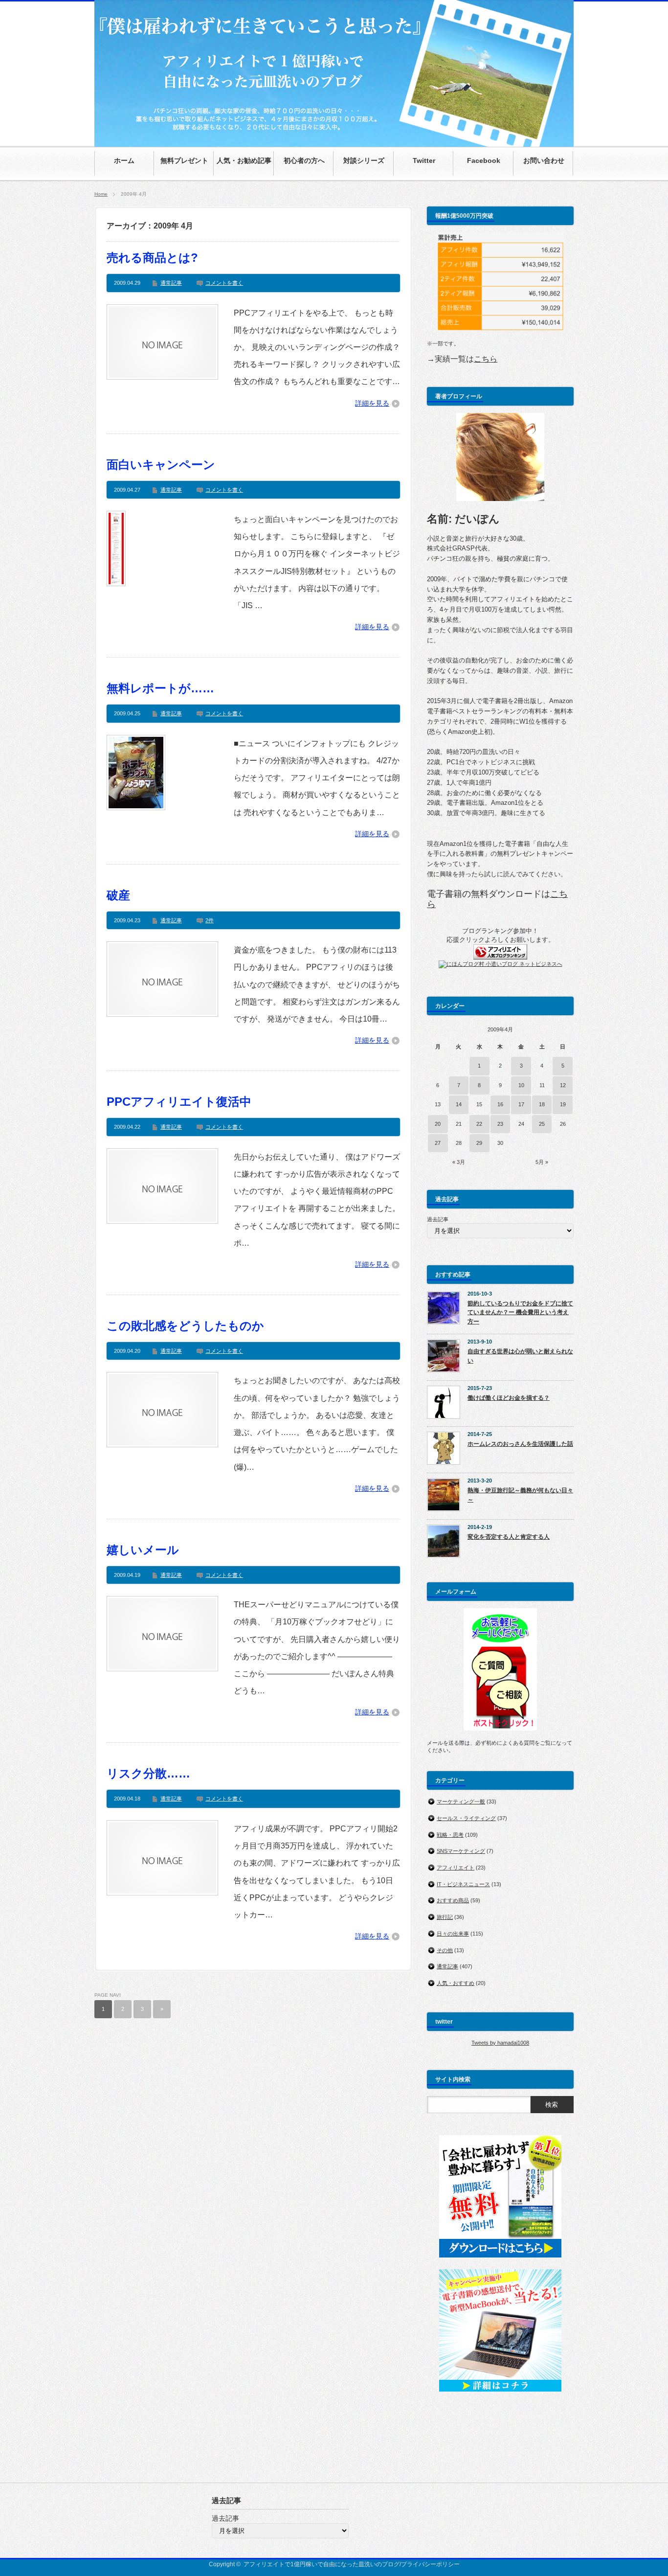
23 (500, 1124)
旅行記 (445, 1917)
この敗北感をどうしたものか (185, 1326)
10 (521, 1085)
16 (500, 1104)
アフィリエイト (456, 1868)
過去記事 (438, 1219)
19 (563, 1104)
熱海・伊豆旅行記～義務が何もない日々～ (520, 1495)
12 (563, 1085)
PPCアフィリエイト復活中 (179, 1102)
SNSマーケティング (461, 1851)
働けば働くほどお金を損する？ (509, 1398)
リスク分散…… (148, 1773)
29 (479, 1143)
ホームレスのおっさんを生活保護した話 (520, 1444)
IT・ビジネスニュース (463, 1884)
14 (459, 1104)
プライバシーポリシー (430, 2564)
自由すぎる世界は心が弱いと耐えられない (520, 1356)
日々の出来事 (453, 1934)
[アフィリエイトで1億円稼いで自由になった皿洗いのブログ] (334, 142)
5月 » (542, 1162)
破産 (118, 895)
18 (542, 1104)
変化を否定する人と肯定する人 (509, 1537)
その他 (445, 1950)
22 (479, 1124)
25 (542, 1124)
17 (521, 1104)
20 (438, 1124)
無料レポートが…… (160, 688)
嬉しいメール (143, 1550)
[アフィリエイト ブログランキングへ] (500, 957)
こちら (486, 359)
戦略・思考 (450, 1835)
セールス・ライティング (466, 1818)
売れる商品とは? (152, 258)
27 (438, 1143)
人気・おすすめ (456, 1983)
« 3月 (459, 1162)
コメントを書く (224, 283)
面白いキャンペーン (161, 465)
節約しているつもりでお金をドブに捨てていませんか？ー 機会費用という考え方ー (520, 1312)
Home (101, 194)
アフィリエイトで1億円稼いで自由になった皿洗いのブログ (322, 2564)
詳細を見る (372, 403)
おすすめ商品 (453, 1900)
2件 (210, 920)
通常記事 (171, 283)
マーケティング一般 (461, 1801)
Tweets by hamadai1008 (500, 2043)
